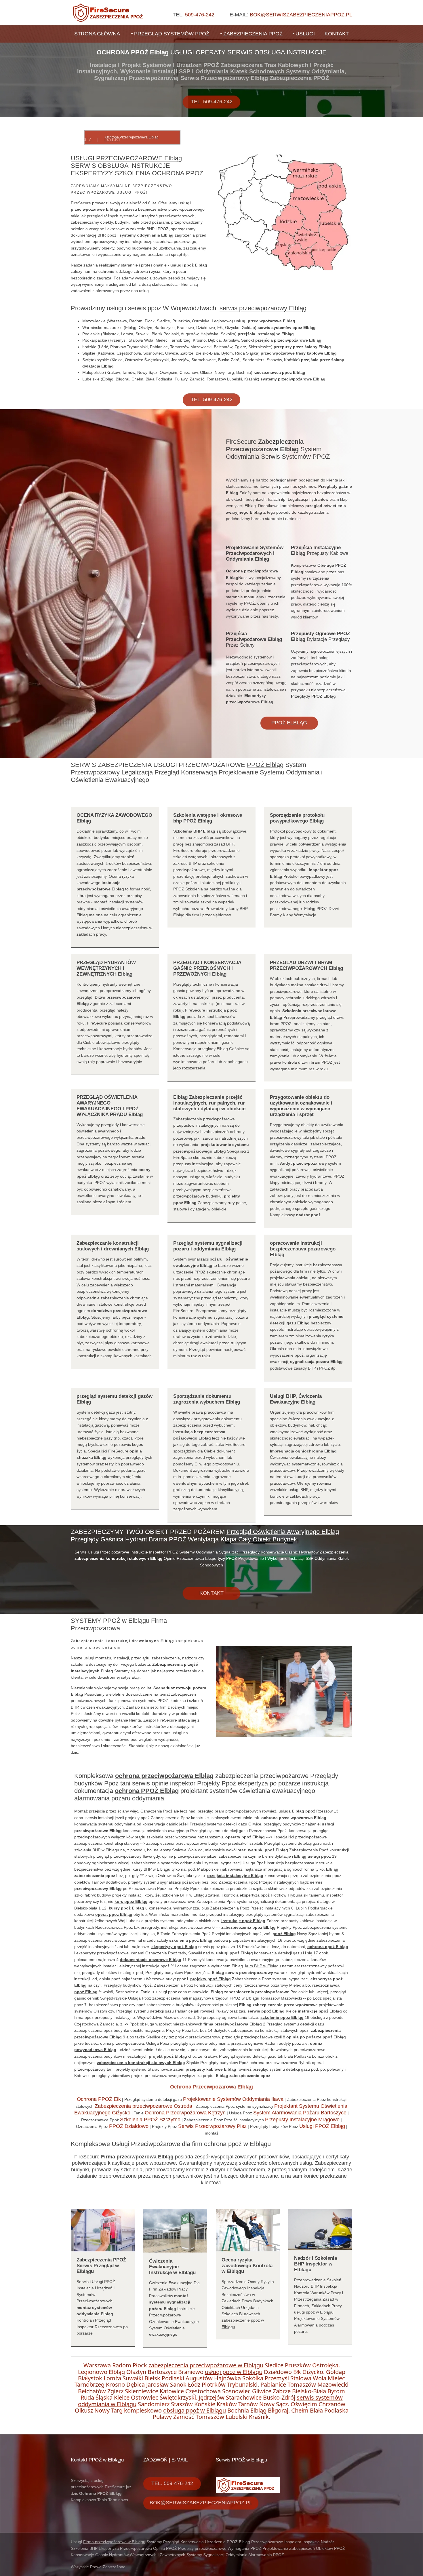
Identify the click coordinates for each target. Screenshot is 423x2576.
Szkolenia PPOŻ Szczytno (150, 2120)
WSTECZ (81, 140)
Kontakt (211, 1593)
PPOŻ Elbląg (289, 723)
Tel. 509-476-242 (212, 102)
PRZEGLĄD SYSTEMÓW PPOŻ (172, 34)
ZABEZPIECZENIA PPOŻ (253, 34)
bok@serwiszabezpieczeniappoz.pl (301, 15)
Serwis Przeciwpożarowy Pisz (212, 2126)
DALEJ (112, 140)
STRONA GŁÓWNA (97, 34)
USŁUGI (305, 34)
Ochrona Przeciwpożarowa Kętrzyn (185, 2113)
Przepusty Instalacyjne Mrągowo (302, 2120)
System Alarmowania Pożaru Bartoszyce (300, 2113)
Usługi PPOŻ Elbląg (322, 2126)
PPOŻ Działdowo (129, 2126)
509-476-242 (200, 15)
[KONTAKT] (211, 1581)
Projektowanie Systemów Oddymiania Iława (233, 2099)
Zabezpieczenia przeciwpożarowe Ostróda (143, 2106)
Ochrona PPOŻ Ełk (99, 2099)
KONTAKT (337, 34)
